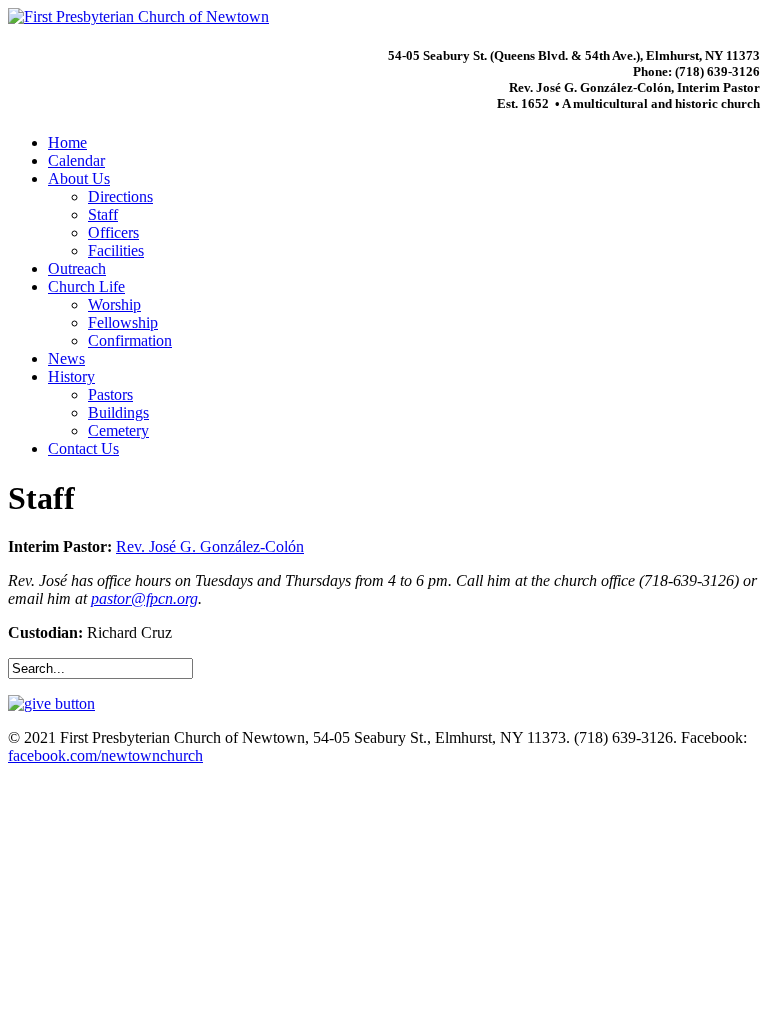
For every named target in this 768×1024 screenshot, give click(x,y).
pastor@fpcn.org (144, 598)
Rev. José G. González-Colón (210, 546)
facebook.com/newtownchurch (105, 755)
